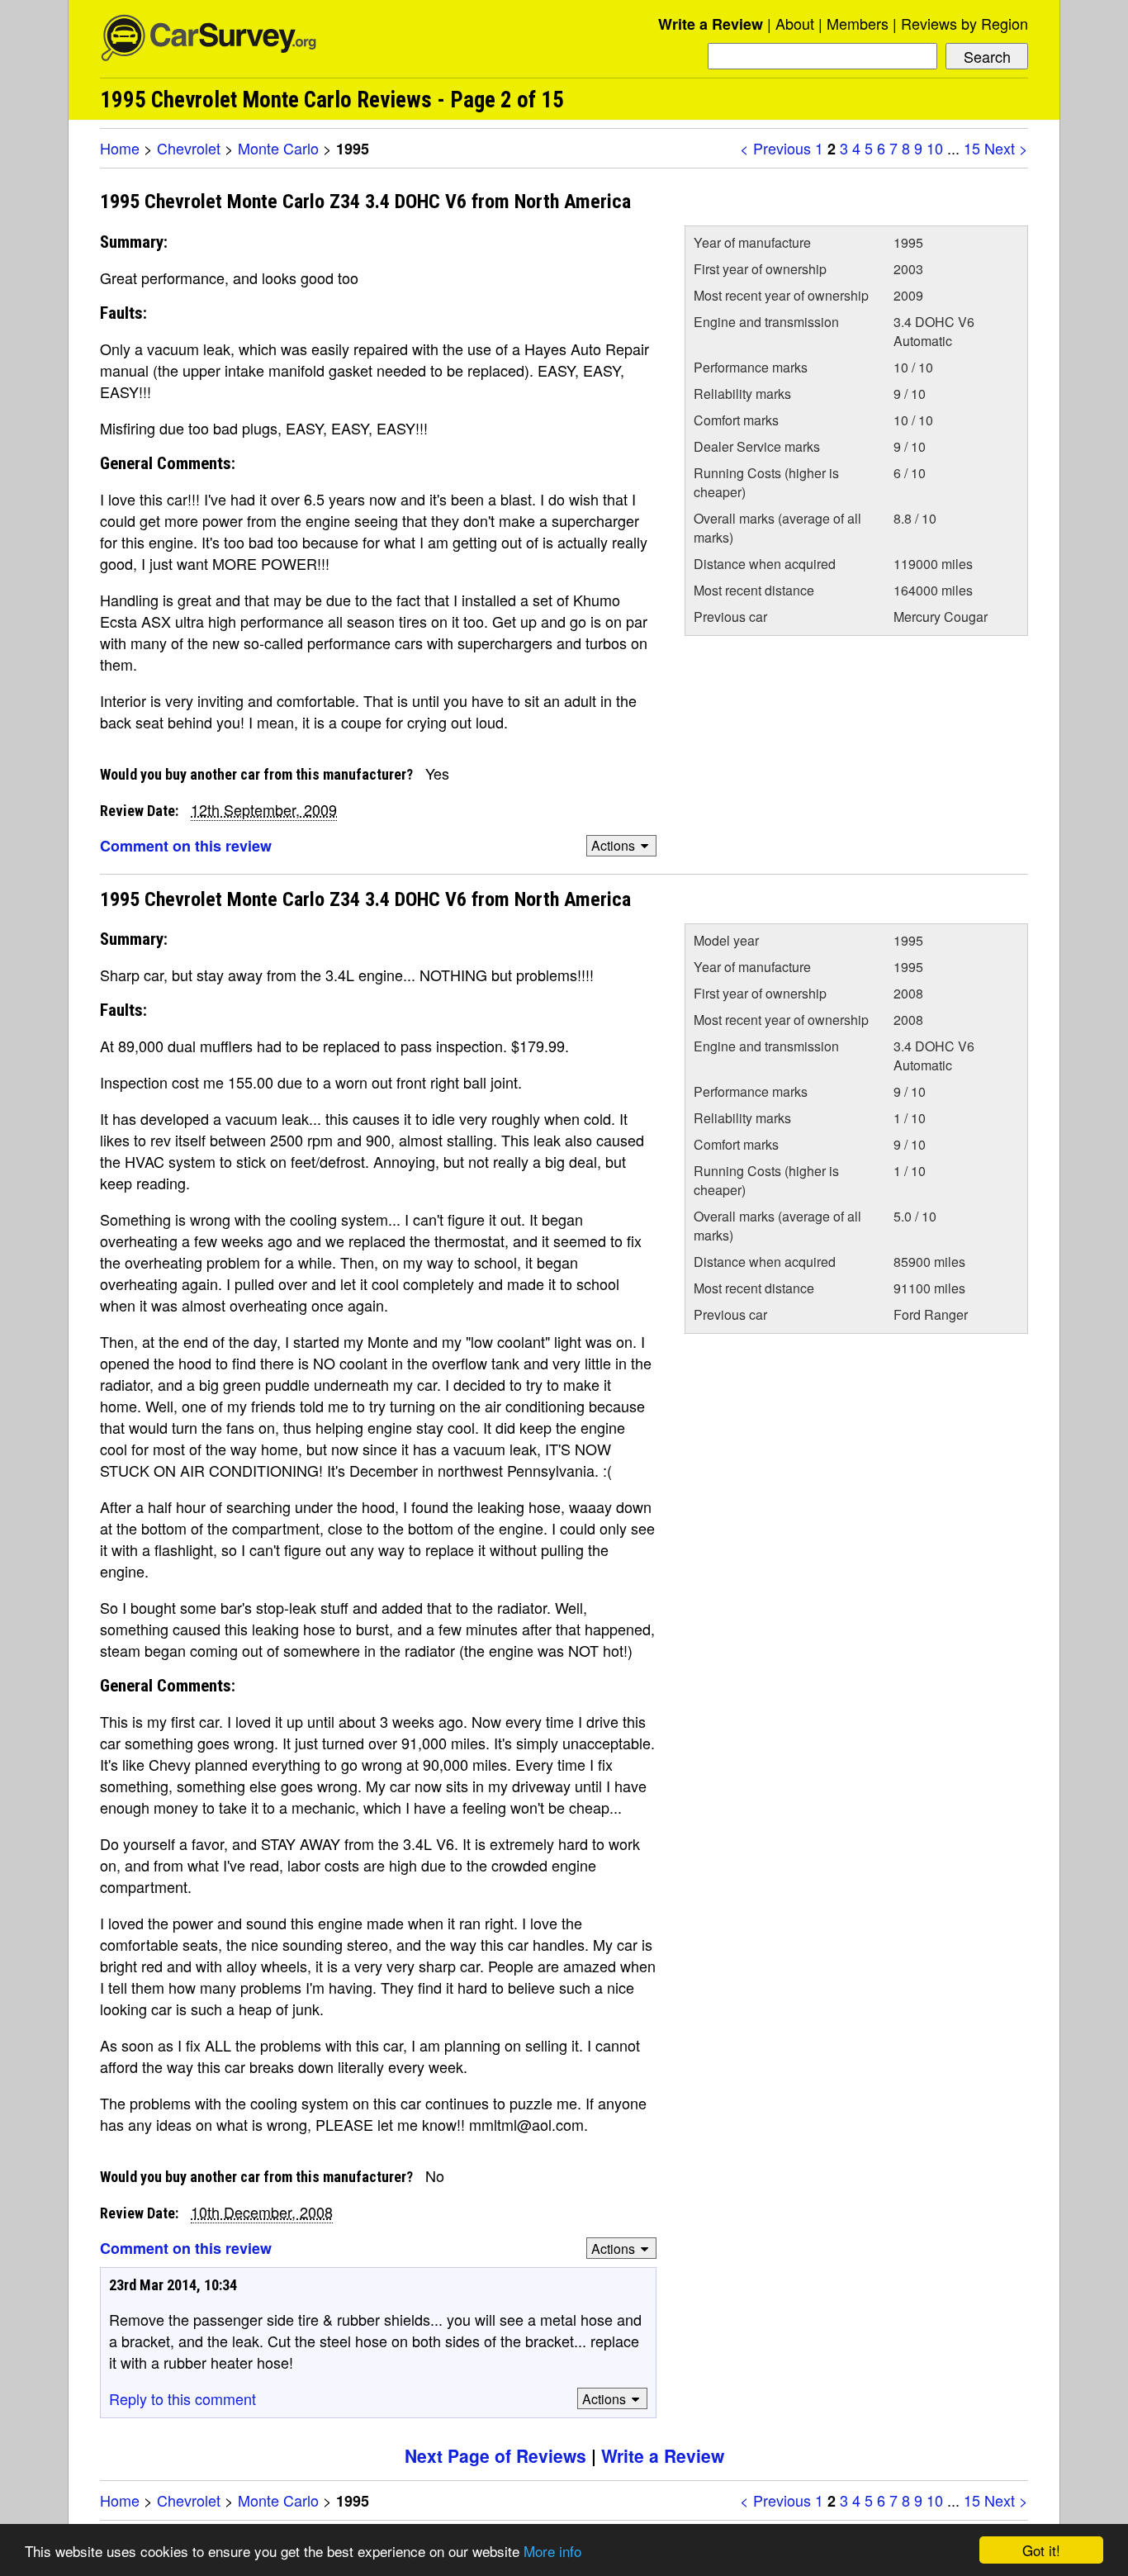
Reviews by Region (964, 23)
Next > (1006, 148)
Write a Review (711, 24)
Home (120, 148)
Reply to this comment (182, 2398)
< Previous (775, 148)
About (795, 23)
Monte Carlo (278, 148)
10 (935, 148)
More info (552, 2551)
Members (858, 23)
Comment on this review (186, 846)
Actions (613, 845)
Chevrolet (189, 148)
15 (972, 148)
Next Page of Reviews (495, 2455)
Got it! (1041, 2550)
